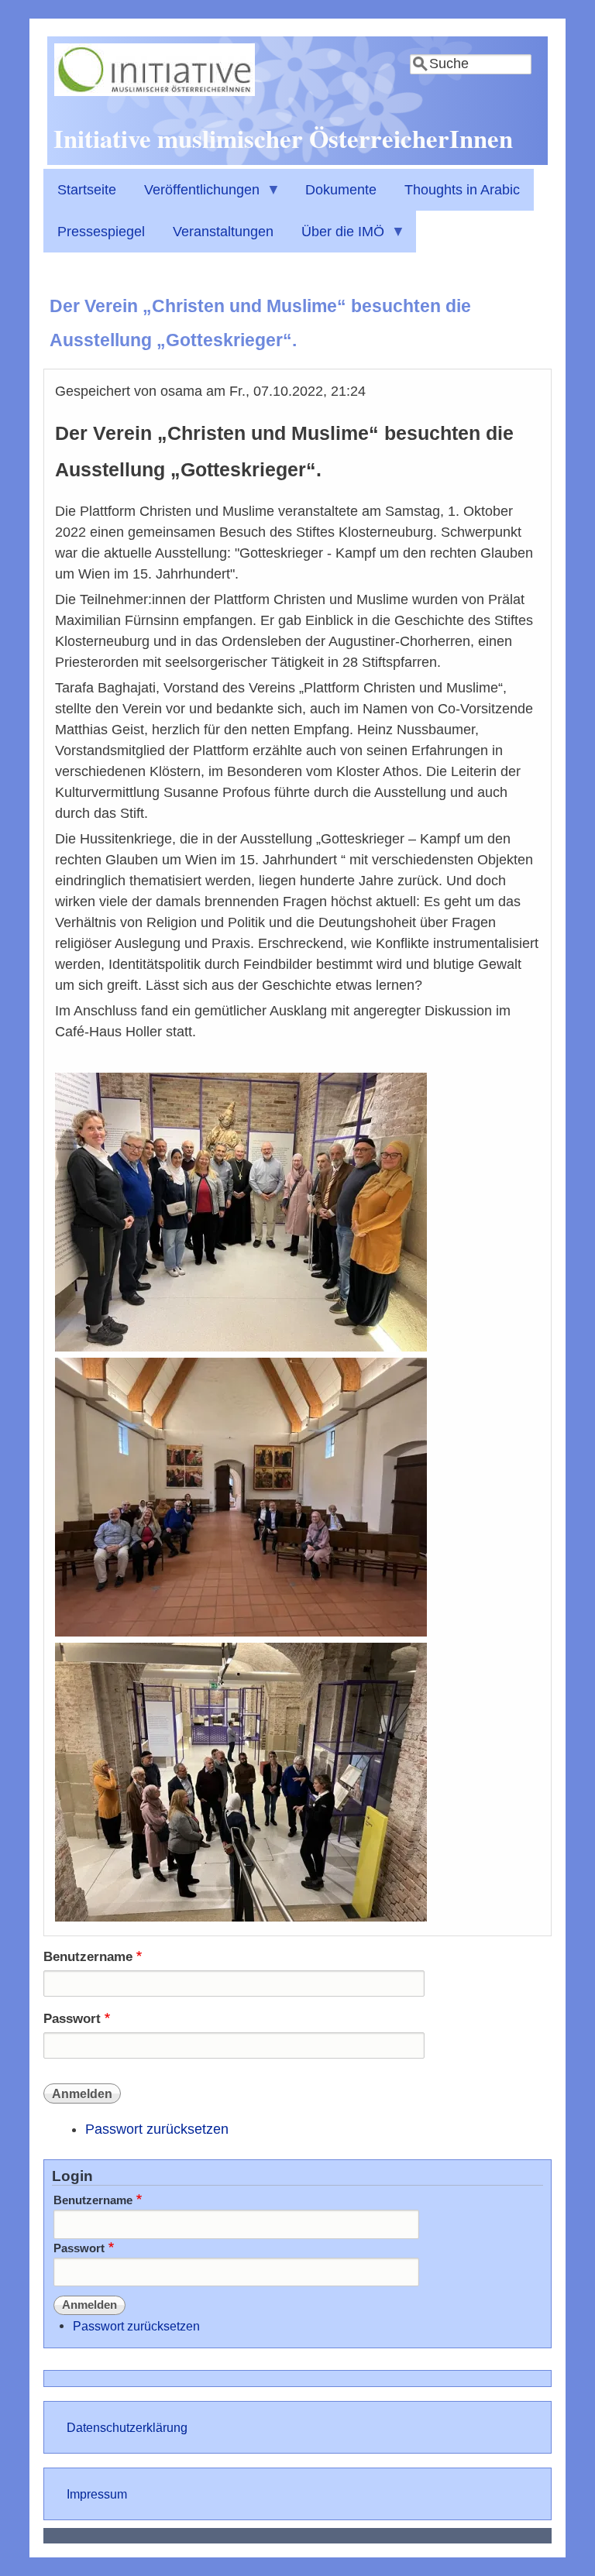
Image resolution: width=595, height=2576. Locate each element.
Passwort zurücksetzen (157, 2129)
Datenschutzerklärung (127, 2427)
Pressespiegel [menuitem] (101, 232)
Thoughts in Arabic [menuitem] (462, 190)
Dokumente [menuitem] (341, 190)
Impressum (97, 2494)
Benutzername (88, 1957)
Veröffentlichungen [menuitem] (195, 196)
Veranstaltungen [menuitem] (223, 232)
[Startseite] (155, 91)
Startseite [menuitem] (87, 190)
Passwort (72, 2019)
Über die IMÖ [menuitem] (336, 238)
